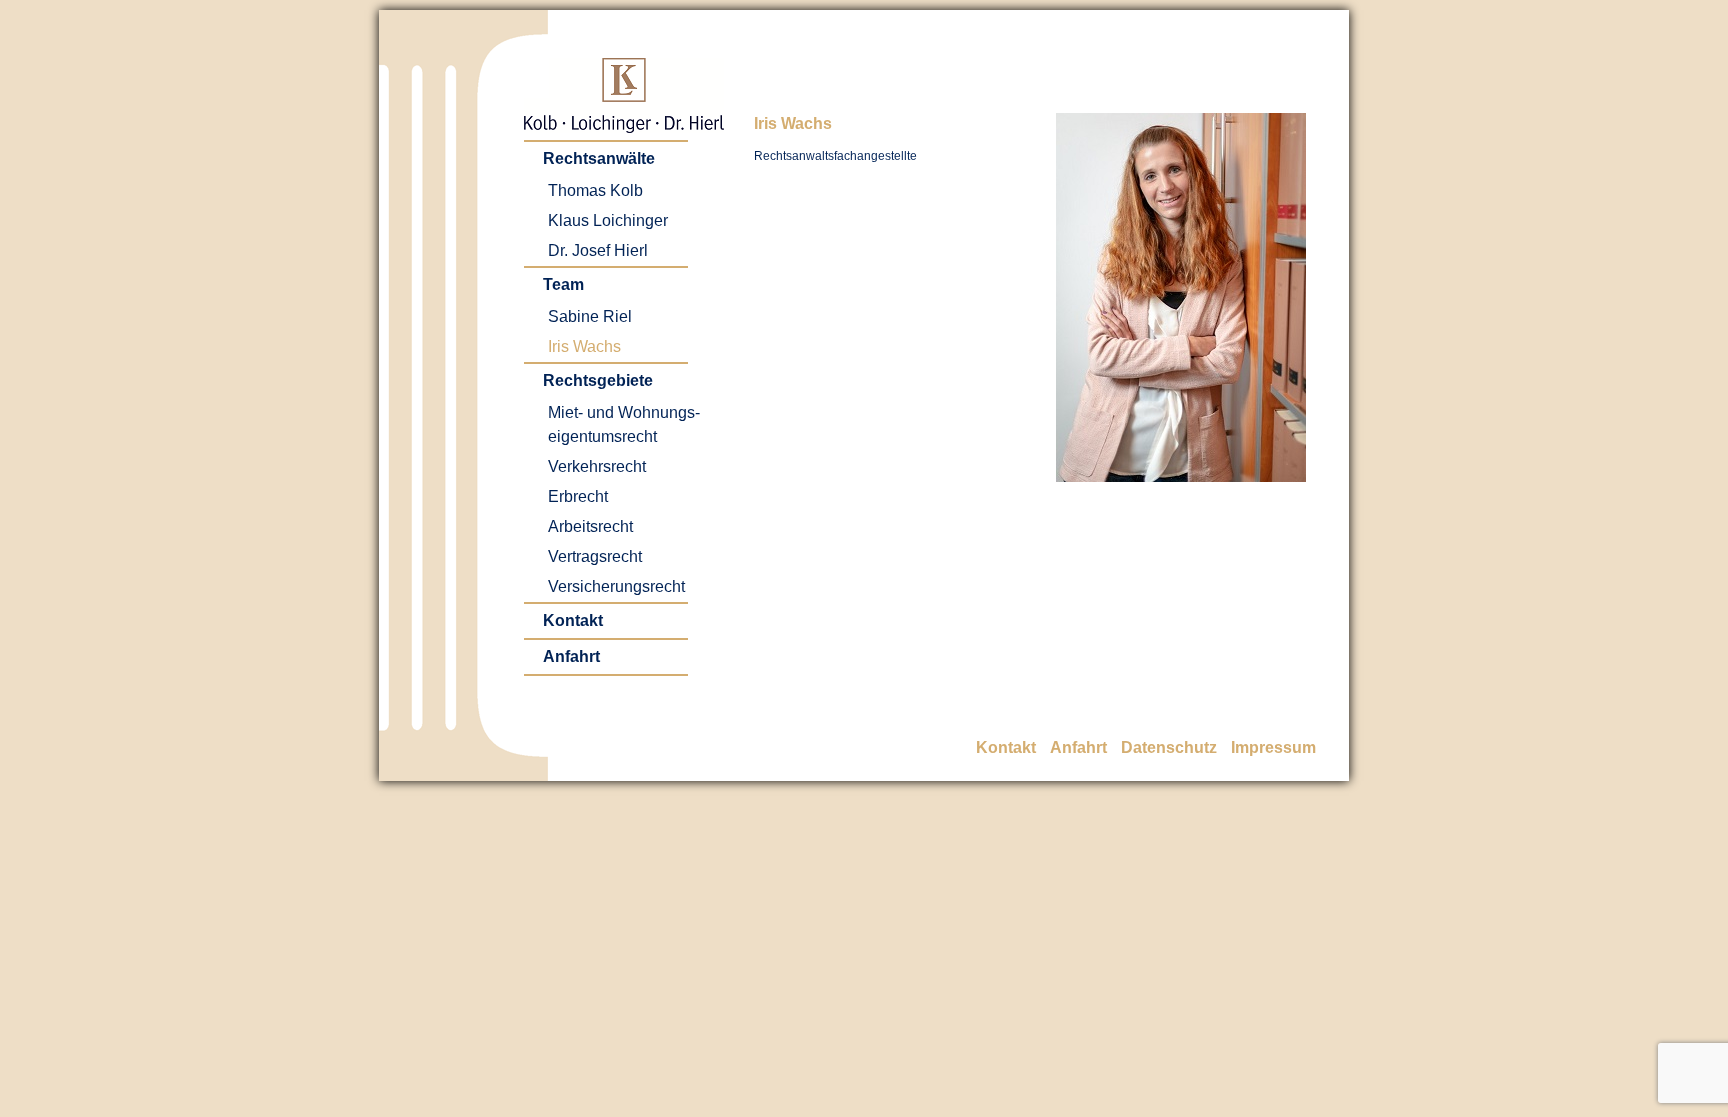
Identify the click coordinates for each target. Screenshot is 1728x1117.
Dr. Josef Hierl (598, 250)
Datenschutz (1169, 747)
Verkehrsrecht (597, 466)
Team (563, 284)
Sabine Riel (590, 316)
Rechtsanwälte (599, 158)
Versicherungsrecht (616, 586)
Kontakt (573, 620)
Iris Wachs (584, 346)
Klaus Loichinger (608, 220)
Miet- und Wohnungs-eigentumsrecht (624, 424)
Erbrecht (578, 496)
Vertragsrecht (595, 556)
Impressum (1273, 747)
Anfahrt (571, 656)
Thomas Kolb (595, 190)
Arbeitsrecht (590, 526)
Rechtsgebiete (598, 380)
